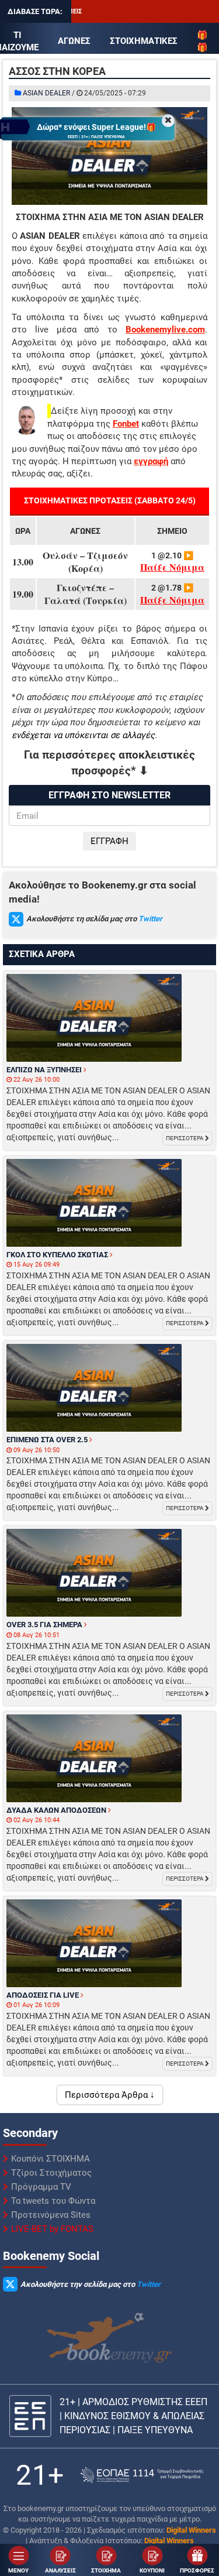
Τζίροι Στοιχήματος (51, 2173)
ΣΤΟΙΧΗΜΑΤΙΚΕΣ (144, 41)
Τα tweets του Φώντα (53, 2201)
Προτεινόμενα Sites (51, 2215)
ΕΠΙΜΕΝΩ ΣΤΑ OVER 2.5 (48, 1440)
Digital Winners (191, 2530)
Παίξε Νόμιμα (172, 567)
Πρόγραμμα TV (41, 2187)
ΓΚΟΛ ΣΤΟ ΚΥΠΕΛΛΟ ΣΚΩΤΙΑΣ (58, 1255)
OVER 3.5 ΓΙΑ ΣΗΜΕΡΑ (45, 1625)
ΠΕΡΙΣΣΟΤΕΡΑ (185, 1138)
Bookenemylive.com (165, 330)
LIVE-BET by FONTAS (52, 2229)
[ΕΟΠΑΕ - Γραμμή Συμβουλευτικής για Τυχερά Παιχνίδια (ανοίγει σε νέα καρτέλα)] (142, 2475)
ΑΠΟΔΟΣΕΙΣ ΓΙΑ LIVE (44, 1995)
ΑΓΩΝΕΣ (74, 41)
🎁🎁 (202, 41)
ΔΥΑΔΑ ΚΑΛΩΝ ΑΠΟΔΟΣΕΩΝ (57, 1810)
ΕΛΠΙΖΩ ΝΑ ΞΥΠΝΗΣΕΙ (45, 1070)
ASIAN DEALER (46, 93)
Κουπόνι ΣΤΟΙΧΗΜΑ (51, 2159)
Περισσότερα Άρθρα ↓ (110, 2095)
